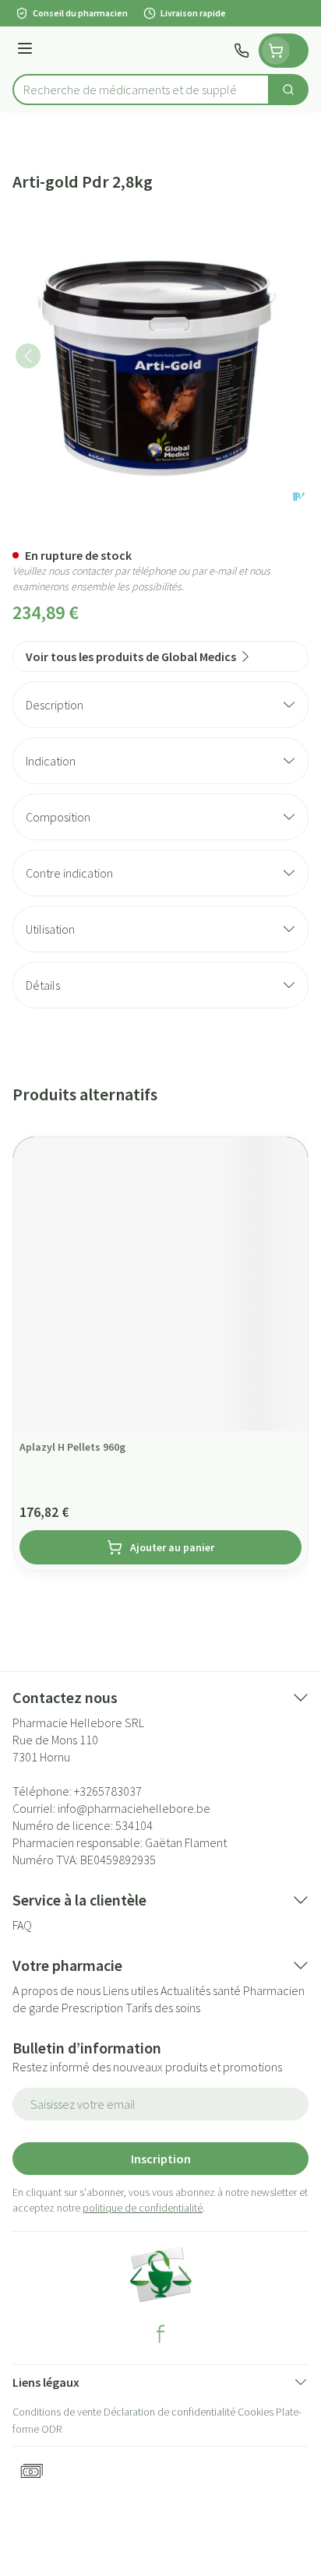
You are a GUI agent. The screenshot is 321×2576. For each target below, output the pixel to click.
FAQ (22, 1925)
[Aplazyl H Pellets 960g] (160, 1284)
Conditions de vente (57, 2412)
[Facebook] (160, 2334)
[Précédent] (28, 356)
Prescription (92, 2008)
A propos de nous (56, 1990)
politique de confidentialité (143, 2208)
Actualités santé (201, 1990)
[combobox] (141, 90)
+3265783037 (108, 1791)
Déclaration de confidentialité (169, 2412)
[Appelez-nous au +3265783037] (242, 51)
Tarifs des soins (163, 2008)
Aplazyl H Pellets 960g (72, 1447)
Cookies (256, 2412)
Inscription (161, 2159)
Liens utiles (131, 1990)
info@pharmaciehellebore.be (134, 1808)
